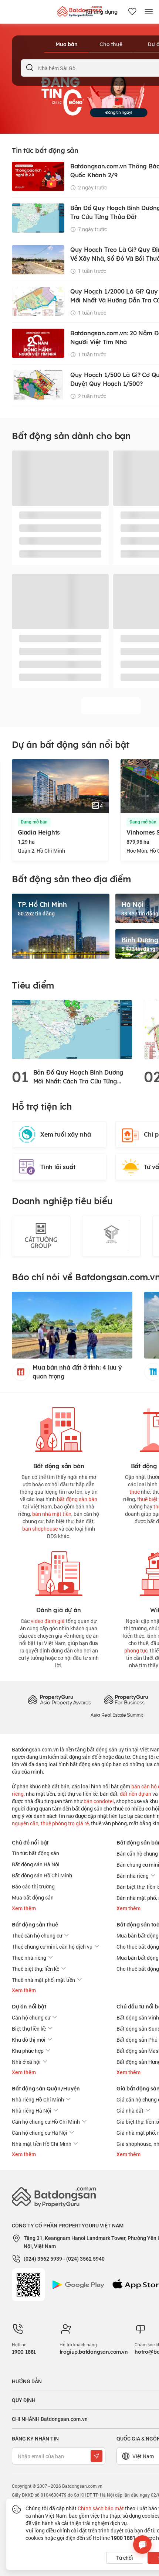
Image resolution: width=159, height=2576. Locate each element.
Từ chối (125, 2558)
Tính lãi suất (58, 1167)
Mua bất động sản (33, 1897)
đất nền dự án (136, 1794)
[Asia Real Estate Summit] (117, 1714)
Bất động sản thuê (35, 1925)
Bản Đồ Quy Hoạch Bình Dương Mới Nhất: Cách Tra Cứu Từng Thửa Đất (79, 1077)
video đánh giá (48, 1621)
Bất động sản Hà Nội (36, 1864)
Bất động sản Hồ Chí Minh (42, 1875)
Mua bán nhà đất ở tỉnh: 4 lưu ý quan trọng (77, 1372)
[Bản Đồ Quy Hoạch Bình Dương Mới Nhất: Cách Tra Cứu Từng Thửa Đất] (72, 1029)
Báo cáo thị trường (33, 1886)
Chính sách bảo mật (101, 2508)
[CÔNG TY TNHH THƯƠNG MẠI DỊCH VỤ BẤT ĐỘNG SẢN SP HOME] (41, 1236)
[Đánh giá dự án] (59, 1572)
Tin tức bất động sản (35, 1853)
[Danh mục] (149, 12)
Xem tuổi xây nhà (66, 1134)
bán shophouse (40, 1529)
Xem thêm (24, 1908)
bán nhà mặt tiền (52, 1514)
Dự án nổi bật (29, 2007)
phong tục (136, 1650)
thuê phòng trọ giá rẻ (65, 1823)
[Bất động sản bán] (59, 1428)
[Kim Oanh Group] (111, 1236)
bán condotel (99, 1801)
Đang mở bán (34, 822)
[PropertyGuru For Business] (126, 1700)
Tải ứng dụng (101, 12)
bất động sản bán (77, 1499)
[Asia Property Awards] (59, 1700)
